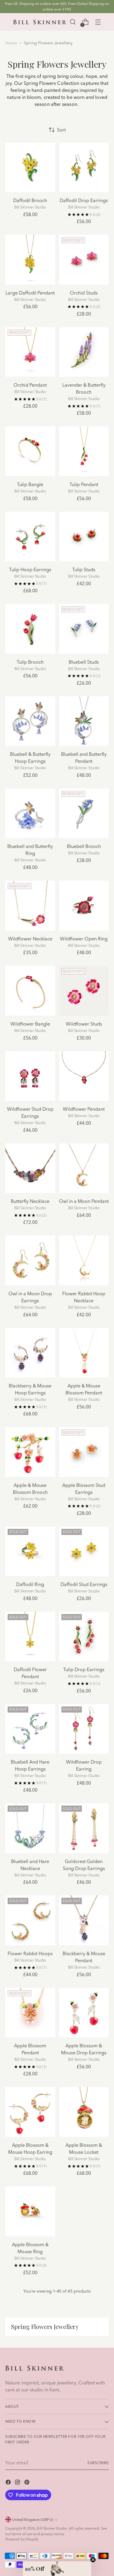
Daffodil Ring (30, 1584)
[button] (57, 2569)
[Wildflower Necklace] (30, 906)
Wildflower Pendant (84, 1109)
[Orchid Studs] (84, 260)
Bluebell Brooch (84, 846)
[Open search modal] (73, 22)
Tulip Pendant (84, 484)
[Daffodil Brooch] (30, 168)
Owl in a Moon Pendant (84, 1201)
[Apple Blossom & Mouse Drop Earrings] (84, 2013)
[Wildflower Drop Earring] (84, 1729)
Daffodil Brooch (30, 200)
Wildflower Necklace (30, 939)
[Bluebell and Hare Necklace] (30, 1828)
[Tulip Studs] (84, 537)
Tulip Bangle (30, 484)
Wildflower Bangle (30, 1024)
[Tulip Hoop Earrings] (30, 537)
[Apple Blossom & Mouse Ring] (30, 2211)
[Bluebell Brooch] (84, 813)
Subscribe (98, 2463)
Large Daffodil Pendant (30, 293)
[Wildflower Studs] (84, 991)
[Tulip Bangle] (30, 451)
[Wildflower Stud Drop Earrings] (30, 1076)
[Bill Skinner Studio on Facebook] (9, 2483)
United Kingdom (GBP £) (33, 2520)
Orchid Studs (84, 293)
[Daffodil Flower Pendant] (30, 1637)
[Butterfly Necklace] (30, 1168)
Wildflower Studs (84, 1024)
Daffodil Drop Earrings (84, 200)
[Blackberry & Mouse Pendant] (84, 1920)
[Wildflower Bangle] (30, 991)
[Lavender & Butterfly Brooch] (84, 352)
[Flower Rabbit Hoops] (30, 1920)
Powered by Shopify (22, 2539)
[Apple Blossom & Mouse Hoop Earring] (30, 2112)
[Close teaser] (93, 2560)
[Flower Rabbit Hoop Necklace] (84, 1260)
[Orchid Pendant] (30, 352)
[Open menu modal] (98, 22)
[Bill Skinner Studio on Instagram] (18, 2483)
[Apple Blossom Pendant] (30, 2013)
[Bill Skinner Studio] (40, 22)
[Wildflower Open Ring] (84, 906)
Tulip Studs (84, 569)
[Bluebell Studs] (84, 629)
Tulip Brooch (30, 662)
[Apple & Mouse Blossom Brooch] (30, 1452)
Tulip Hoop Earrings (30, 569)
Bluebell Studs (84, 662)
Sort (61, 130)
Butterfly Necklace (30, 1201)
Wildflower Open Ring (84, 939)
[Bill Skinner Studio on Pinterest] (27, 2483)
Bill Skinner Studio (52, 2528)
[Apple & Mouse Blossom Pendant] (84, 1353)
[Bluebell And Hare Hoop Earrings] (30, 1729)
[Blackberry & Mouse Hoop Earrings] (30, 1353)
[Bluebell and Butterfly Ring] (30, 813)
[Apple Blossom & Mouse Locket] (84, 2112)
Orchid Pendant (30, 385)
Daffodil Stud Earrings (84, 1584)
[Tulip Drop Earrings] (84, 1637)
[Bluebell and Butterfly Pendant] (84, 721)
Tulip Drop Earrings (84, 1669)
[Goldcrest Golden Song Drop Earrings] (84, 1828)
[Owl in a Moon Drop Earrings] (30, 1260)
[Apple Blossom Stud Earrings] (84, 1452)
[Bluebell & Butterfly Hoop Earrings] (30, 721)
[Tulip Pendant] (84, 451)
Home (11, 43)
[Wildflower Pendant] (84, 1076)
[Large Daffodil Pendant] (30, 260)
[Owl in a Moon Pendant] (84, 1168)
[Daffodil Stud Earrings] (84, 1551)
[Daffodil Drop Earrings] (84, 168)
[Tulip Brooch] (30, 629)
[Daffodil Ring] (30, 1551)
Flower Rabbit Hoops (30, 1953)
